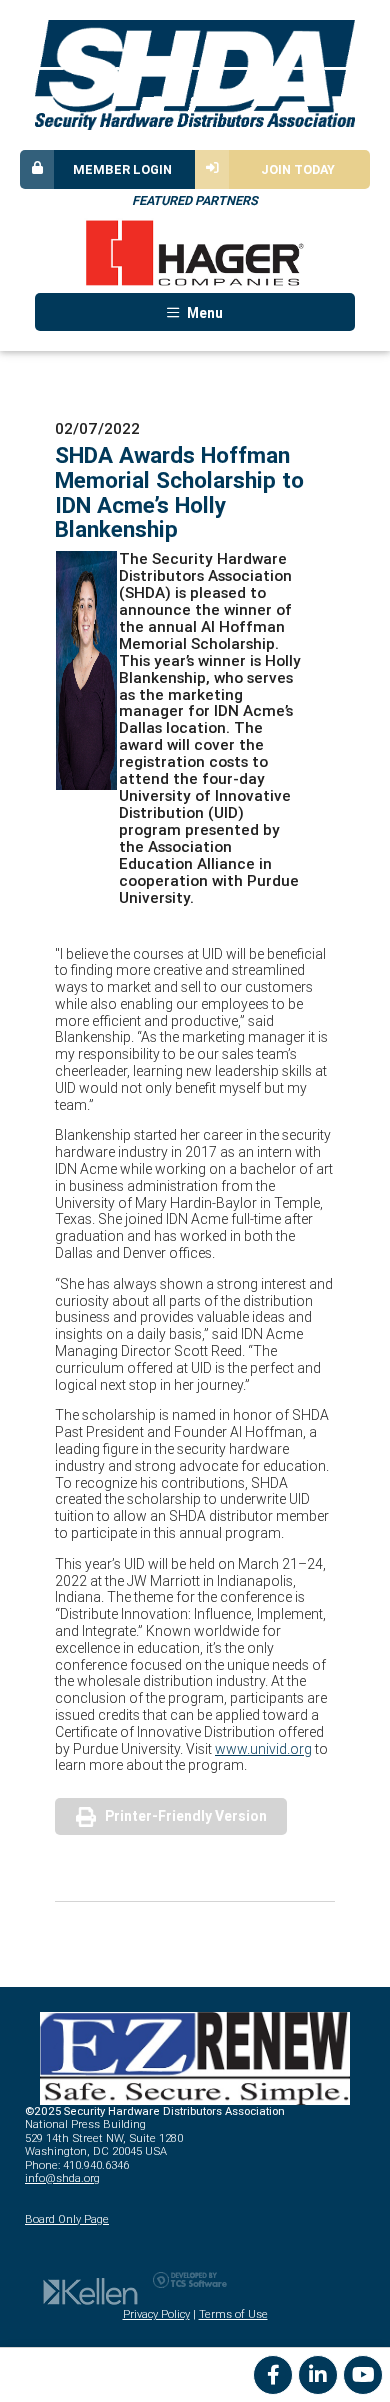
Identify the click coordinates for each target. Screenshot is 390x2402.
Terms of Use (233, 2314)
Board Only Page (67, 2219)
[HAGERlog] (195, 253)
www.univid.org (263, 1749)
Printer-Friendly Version (186, 1816)
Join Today (298, 169)
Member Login (122, 169)
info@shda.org (62, 2178)
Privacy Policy (156, 2314)
